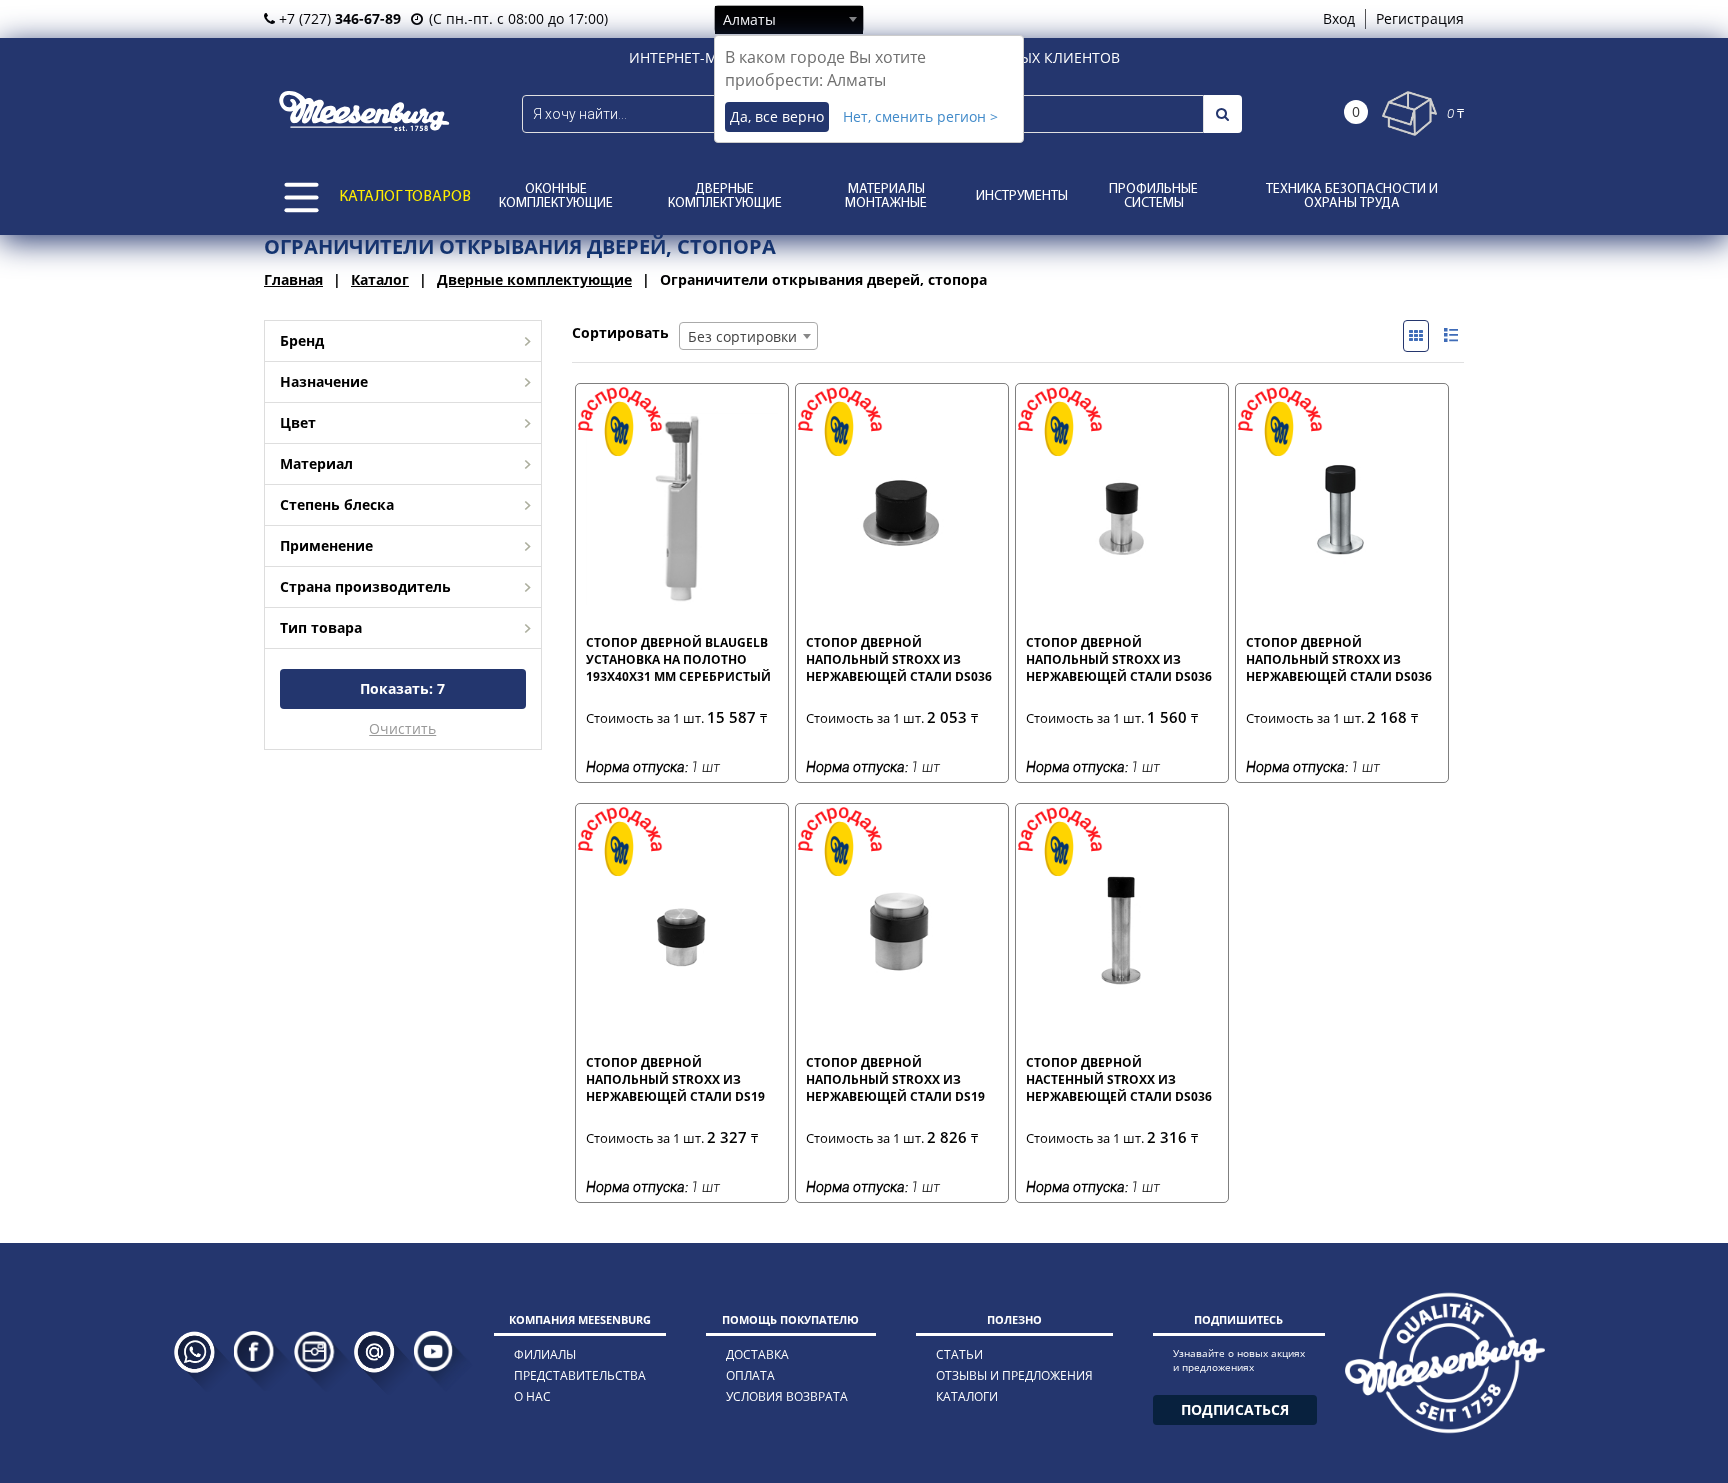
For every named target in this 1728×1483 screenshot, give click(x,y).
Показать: (402, 688)
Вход (1339, 18)
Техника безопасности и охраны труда (1352, 196)
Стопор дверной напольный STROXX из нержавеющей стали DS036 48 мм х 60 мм (1119, 659)
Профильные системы (1153, 196)
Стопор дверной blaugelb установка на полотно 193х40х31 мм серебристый (678, 659)
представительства (580, 1375)
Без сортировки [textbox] (742, 336)
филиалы (545, 1354)
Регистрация (1420, 18)
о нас (532, 1396)
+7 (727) (338, 18)
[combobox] (789, 19)
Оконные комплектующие (556, 196)
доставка (757, 1354)
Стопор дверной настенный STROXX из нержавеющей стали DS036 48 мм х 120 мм (1119, 1079)
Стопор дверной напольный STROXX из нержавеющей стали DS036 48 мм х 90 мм (1339, 659)
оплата (750, 1375)
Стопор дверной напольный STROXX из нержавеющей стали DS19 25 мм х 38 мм (675, 1079)
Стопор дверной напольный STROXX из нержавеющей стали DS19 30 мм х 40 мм (895, 1079)
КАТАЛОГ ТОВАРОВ (405, 197)
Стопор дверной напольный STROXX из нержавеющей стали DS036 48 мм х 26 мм (899, 659)
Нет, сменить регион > (920, 116)
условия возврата (787, 1396)
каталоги (967, 1396)
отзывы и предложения (1014, 1375)
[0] (1409, 113)
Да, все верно (777, 116)
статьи (959, 1354)
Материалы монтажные (886, 196)
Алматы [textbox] (749, 19)
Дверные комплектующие (725, 196)
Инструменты (1022, 196)
